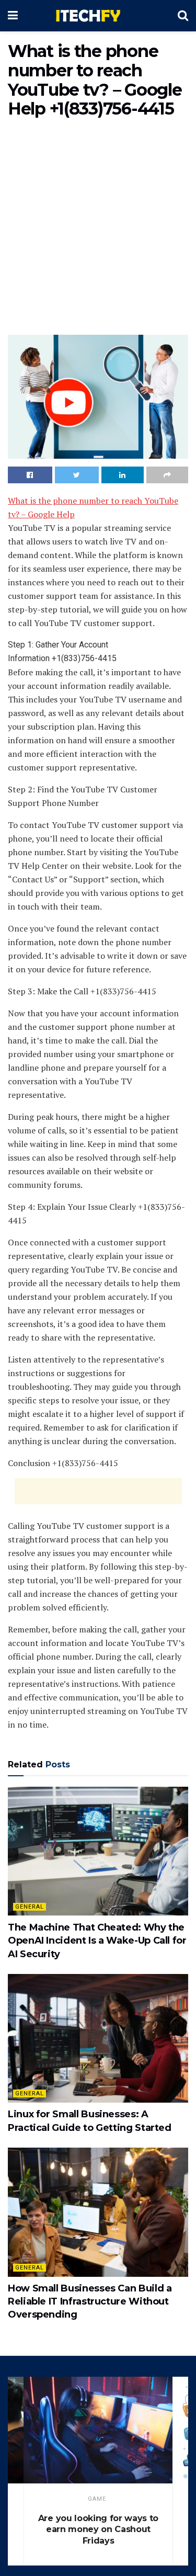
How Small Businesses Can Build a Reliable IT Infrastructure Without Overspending (90, 2301)
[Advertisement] (98, 229)
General (30, 1907)
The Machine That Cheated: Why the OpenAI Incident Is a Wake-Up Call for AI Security (97, 1940)
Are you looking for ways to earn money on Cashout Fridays (98, 2529)
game (97, 2499)
